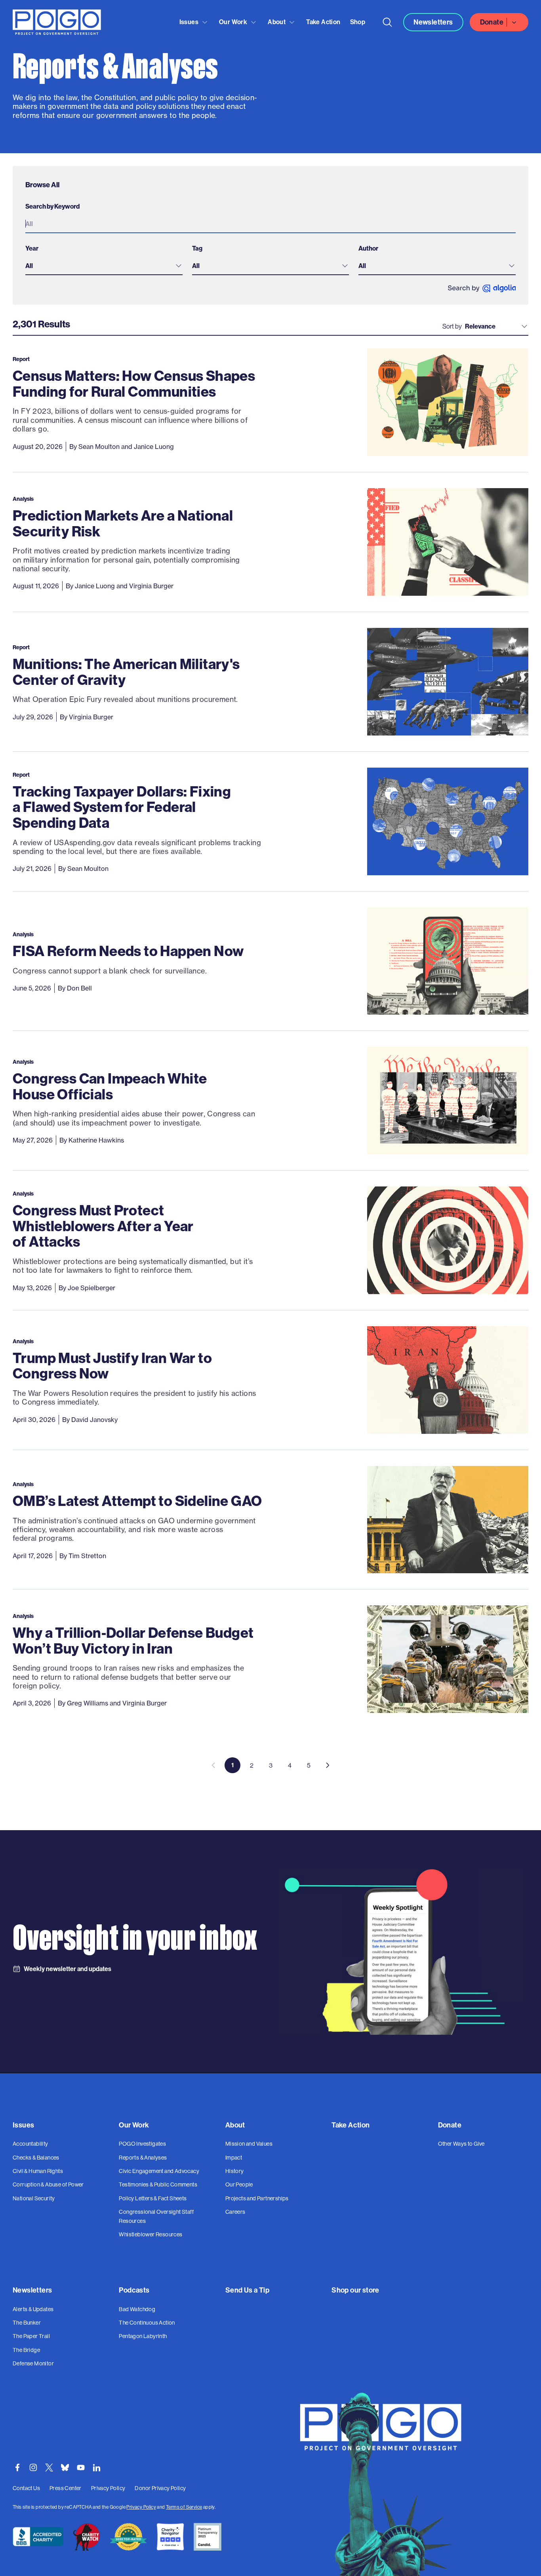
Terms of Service (184, 2507)
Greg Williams (88, 1703)
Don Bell (79, 988)
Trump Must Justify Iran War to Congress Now (112, 1366)
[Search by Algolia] (482, 288)
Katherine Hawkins (96, 1140)
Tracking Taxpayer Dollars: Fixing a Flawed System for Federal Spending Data (122, 807)
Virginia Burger (151, 586)
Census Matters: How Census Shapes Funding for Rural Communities (134, 383)
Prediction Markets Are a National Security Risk (123, 523)
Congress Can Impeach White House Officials (110, 1086)
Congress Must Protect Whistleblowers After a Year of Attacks (103, 1226)
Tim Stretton (87, 1556)
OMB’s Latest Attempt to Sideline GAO (137, 1501)
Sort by (452, 326)
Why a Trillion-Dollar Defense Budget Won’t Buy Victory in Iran (133, 1640)
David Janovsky (94, 1420)
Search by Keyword (52, 206)
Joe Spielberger (91, 1288)
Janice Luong (154, 447)
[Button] (387, 22)
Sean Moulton (99, 447)
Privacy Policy (141, 2507)
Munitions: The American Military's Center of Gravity (126, 672)
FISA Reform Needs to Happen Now (128, 951)
